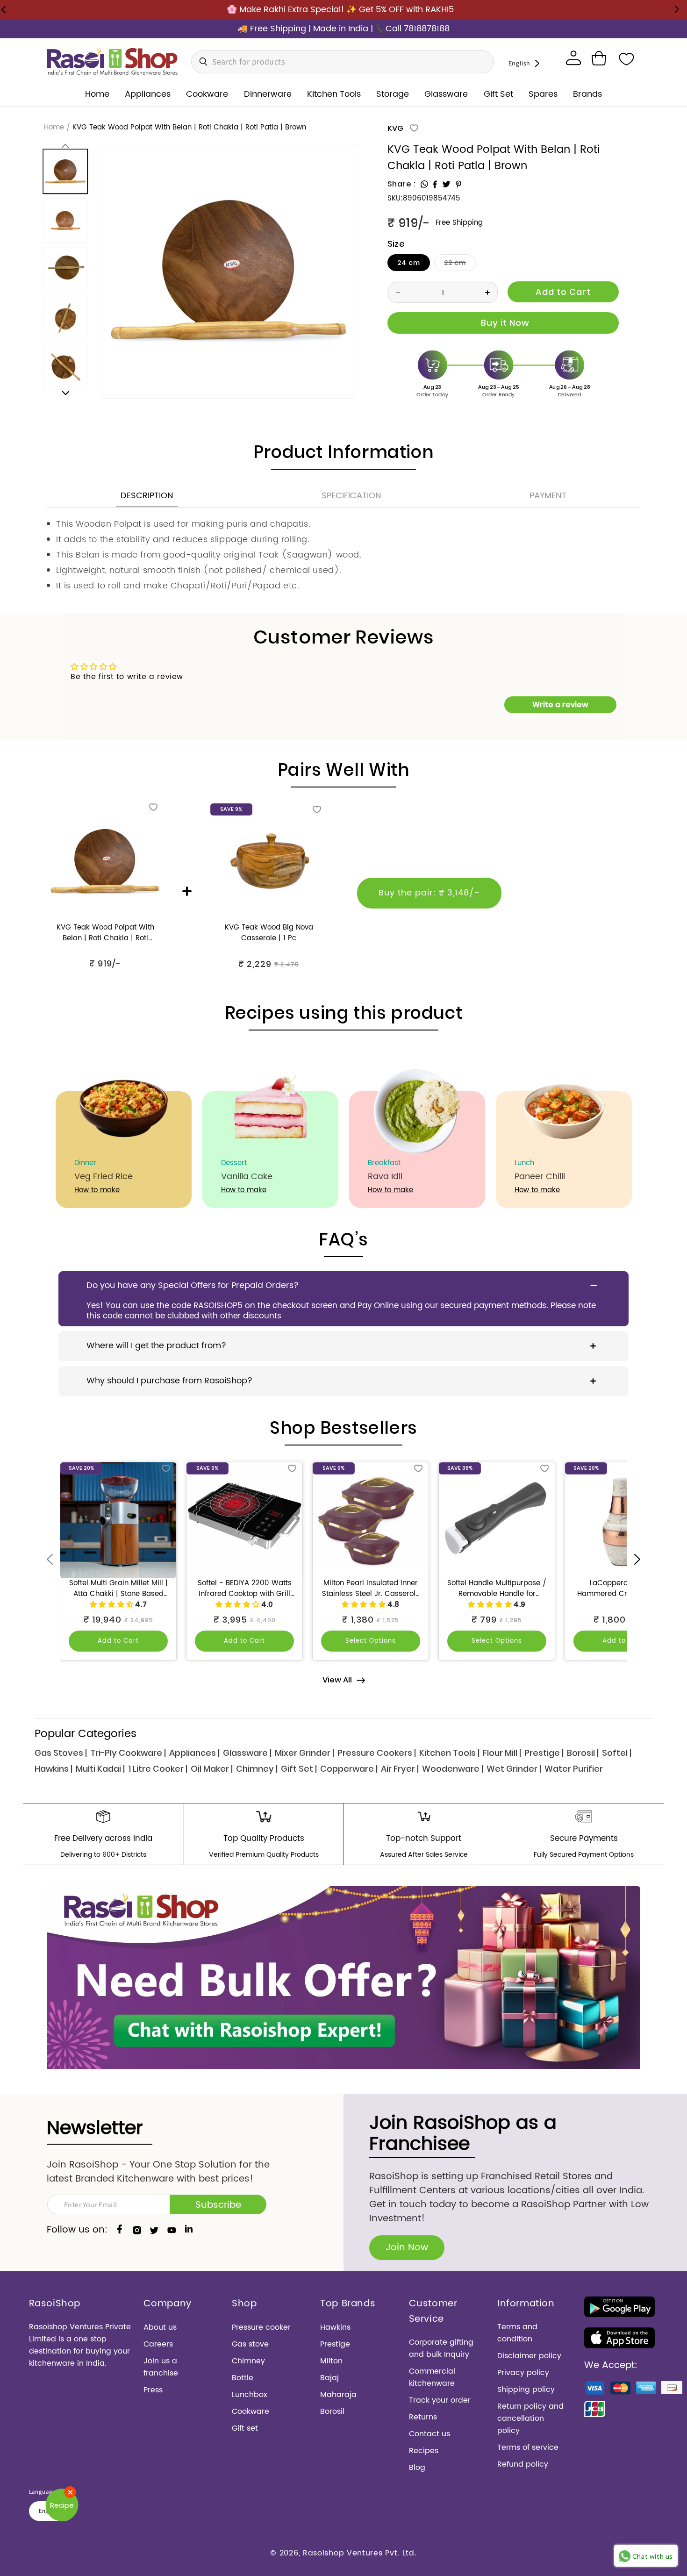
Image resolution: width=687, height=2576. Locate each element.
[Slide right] (65, 393)
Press (153, 2390)
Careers (158, 2344)
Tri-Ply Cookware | (128, 1753)
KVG (395, 128)
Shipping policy (526, 2390)
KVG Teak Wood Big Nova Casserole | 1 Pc (269, 933)
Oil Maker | (212, 1769)
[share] (424, 184)
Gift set (245, 2428)
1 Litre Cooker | (158, 1769)
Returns (423, 2417)
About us (160, 2327)
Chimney (248, 2361)
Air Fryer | (400, 1769)
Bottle (243, 2378)
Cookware (250, 2411)
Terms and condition (517, 2333)
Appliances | (194, 1753)
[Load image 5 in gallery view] (66, 367)
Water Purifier (574, 1769)
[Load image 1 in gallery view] (66, 171)
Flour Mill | (502, 1753)
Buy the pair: (429, 893)
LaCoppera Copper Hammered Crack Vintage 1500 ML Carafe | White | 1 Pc (623, 1589)
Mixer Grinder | (304, 1753)
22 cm (460, 264)
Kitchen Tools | (449, 1753)
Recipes (424, 2451)
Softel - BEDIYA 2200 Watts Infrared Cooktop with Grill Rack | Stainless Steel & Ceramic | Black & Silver (245, 1589)
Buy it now (503, 323)
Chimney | (257, 1769)
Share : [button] (402, 184)
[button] (599, 58)
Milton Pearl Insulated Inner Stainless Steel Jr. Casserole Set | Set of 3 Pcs (371, 1589)
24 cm (409, 263)
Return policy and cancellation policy (530, 2419)
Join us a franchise (161, 2367)
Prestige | (544, 1753)
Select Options (371, 1641)
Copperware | (349, 1769)
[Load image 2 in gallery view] (66, 220)
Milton (331, 2361)
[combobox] (343, 62)
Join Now (407, 2248)
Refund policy (523, 2464)
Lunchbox (250, 2395)
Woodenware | (453, 1769)
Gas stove (250, 2344)
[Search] (201, 62)
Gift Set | (299, 1769)
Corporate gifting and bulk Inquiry (441, 2348)
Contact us (429, 2434)
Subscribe (218, 2205)
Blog (417, 2468)
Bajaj (329, 2378)
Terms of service (528, 2447)
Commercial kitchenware (432, 2377)
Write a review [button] (560, 705)
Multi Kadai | (100, 1769)
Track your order (440, 2400)
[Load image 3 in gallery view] (66, 269)
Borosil (332, 2411)
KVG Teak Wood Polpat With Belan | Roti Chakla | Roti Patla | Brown (105, 933)
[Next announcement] (677, 9)
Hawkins (335, 2327)
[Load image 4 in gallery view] (66, 318)
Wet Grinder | (514, 1769)
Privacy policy (523, 2373)
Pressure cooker (261, 2327)
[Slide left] (65, 146)
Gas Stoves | (61, 1753)
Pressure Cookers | (377, 1753)
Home (54, 128)
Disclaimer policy (529, 2356)
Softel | (617, 1753)
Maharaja (338, 2395)
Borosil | (583, 1753)
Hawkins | (54, 1769)
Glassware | (247, 1753)
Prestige (335, 2344)
